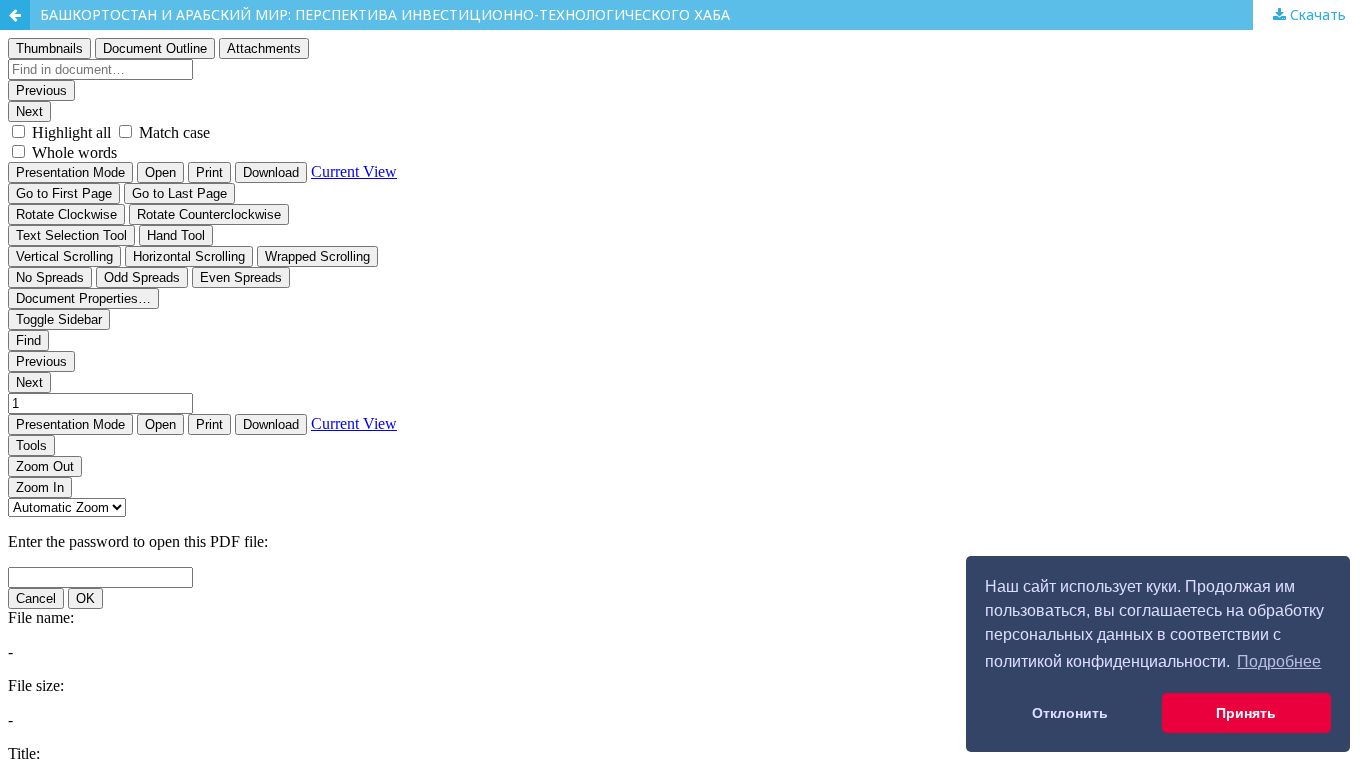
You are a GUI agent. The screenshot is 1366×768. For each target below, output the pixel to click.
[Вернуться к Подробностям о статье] (15, 15)
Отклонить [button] (1070, 713)
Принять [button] (1246, 713)
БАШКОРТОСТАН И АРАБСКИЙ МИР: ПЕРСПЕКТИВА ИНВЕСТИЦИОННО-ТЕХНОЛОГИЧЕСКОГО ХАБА (385, 14)
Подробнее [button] (1279, 661)
